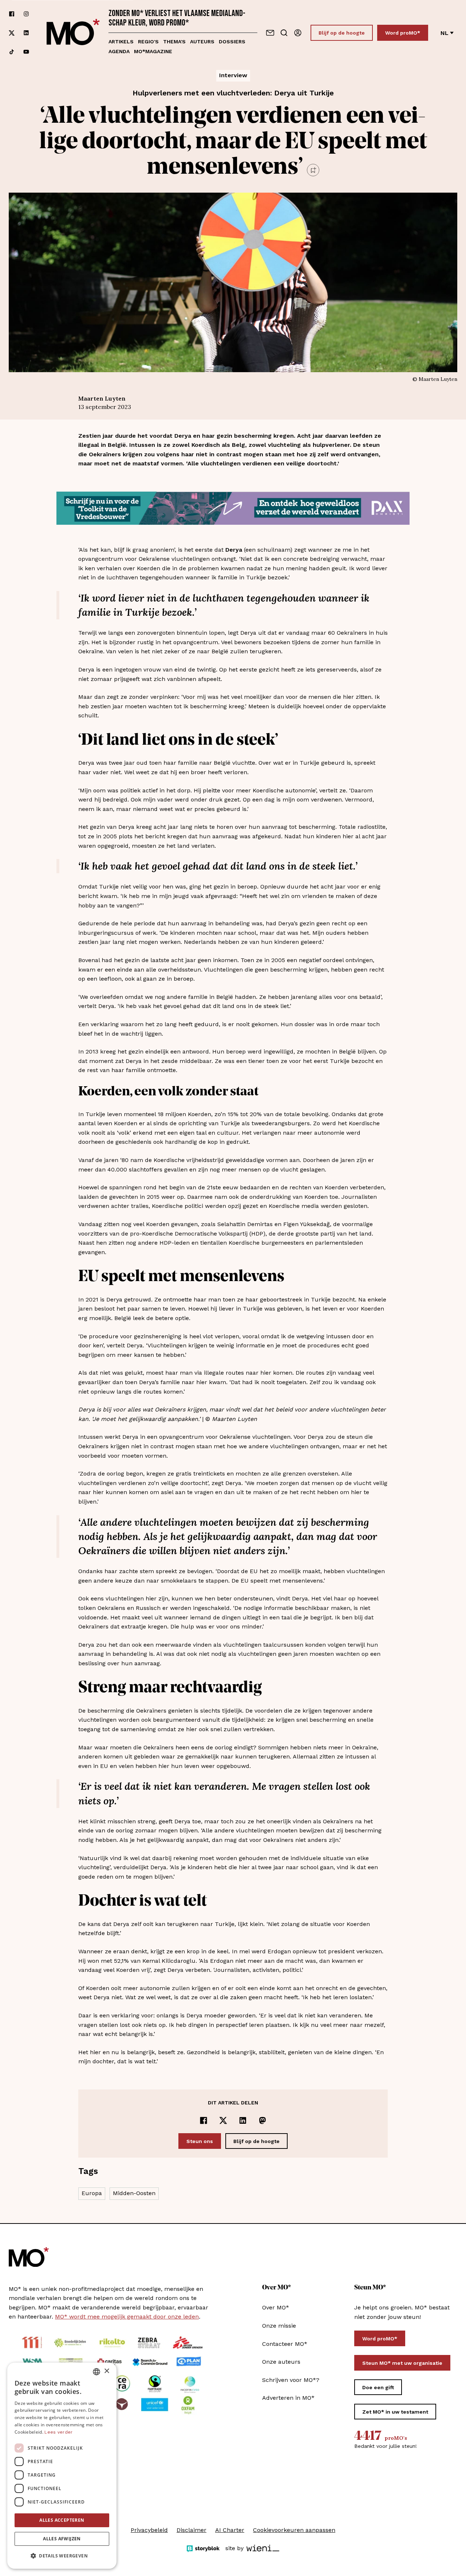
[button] (62, 2556)
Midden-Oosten (134, 2193)
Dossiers (232, 42)
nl (445, 33)
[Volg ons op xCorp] (12, 33)
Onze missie (279, 2326)
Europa (92, 2193)
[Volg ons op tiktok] (12, 52)
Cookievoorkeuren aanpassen (294, 2530)
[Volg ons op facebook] (12, 14)
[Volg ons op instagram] (26, 14)
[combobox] (96, 2372)
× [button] (106, 2371)
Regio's (148, 42)
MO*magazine (153, 51)
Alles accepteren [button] (62, 2520)
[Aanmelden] (298, 33)
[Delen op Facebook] (204, 2120)
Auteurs (202, 42)
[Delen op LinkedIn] (243, 2120)
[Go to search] (284, 33)
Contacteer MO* (285, 2344)
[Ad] (233, 508)
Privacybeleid (149, 2530)
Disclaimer (191, 2530)
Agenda (119, 51)
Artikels (121, 42)
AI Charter (230, 2530)
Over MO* (276, 2307)
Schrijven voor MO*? (291, 2380)
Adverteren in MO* (288, 2398)
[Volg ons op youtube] (26, 52)
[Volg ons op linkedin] (26, 33)
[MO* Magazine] (73, 33)
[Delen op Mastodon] (262, 2120)
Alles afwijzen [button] (62, 2539)
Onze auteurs (281, 2362)
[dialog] (62, 2466)
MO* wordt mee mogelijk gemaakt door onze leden (127, 2317)
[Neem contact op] (270, 33)
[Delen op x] (223, 2120)
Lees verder (58, 2432)
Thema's (174, 42)
